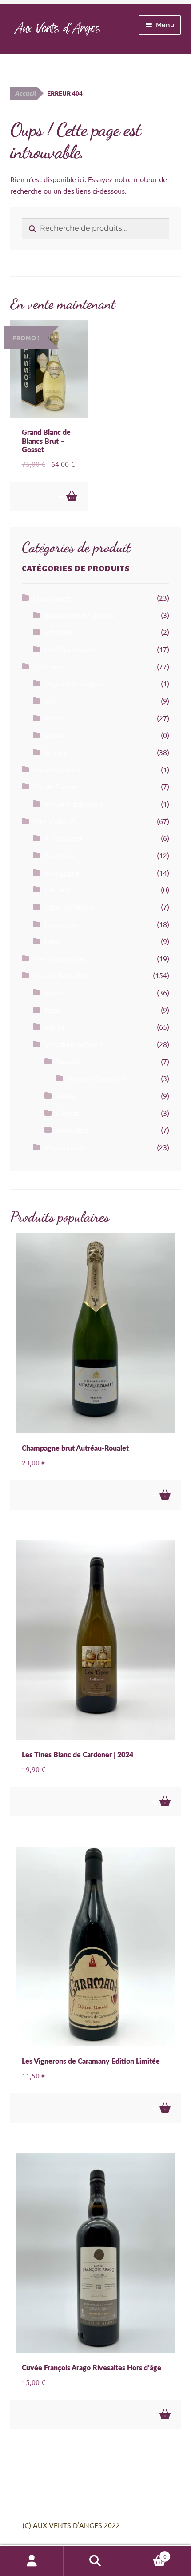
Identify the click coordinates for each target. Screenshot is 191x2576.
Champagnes (53, 597)
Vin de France (55, 786)
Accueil (25, 93)
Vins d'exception (59, 958)
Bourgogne (62, 872)
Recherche (95, 2561)
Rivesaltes (72, 1130)
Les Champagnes (71, 649)
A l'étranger (63, 838)
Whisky (56, 752)
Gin (50, 701)
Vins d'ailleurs (55, 821)
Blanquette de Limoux (79, 615)
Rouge (55, 1027)
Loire (52, 941)
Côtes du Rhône (70, 907)
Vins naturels (65, 1147)
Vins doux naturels (74, 1044)
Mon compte (32, 2561)
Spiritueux (49, 666)
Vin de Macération (73, 804)
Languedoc (62, 924)
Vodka (54, 735)
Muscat (67, 1113)
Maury (66, 1095)
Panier (147, 2553)
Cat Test (57, 889)
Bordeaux (60, 855)
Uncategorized (56, 769)
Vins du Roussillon (62, 975)
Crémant (58, 632)
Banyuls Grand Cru (97, 1078)
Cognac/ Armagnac (74, 683)
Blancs (54, 992)
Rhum (54, 718)
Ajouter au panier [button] (71, 496)
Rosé (52, 1010)
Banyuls (68, 1061)
